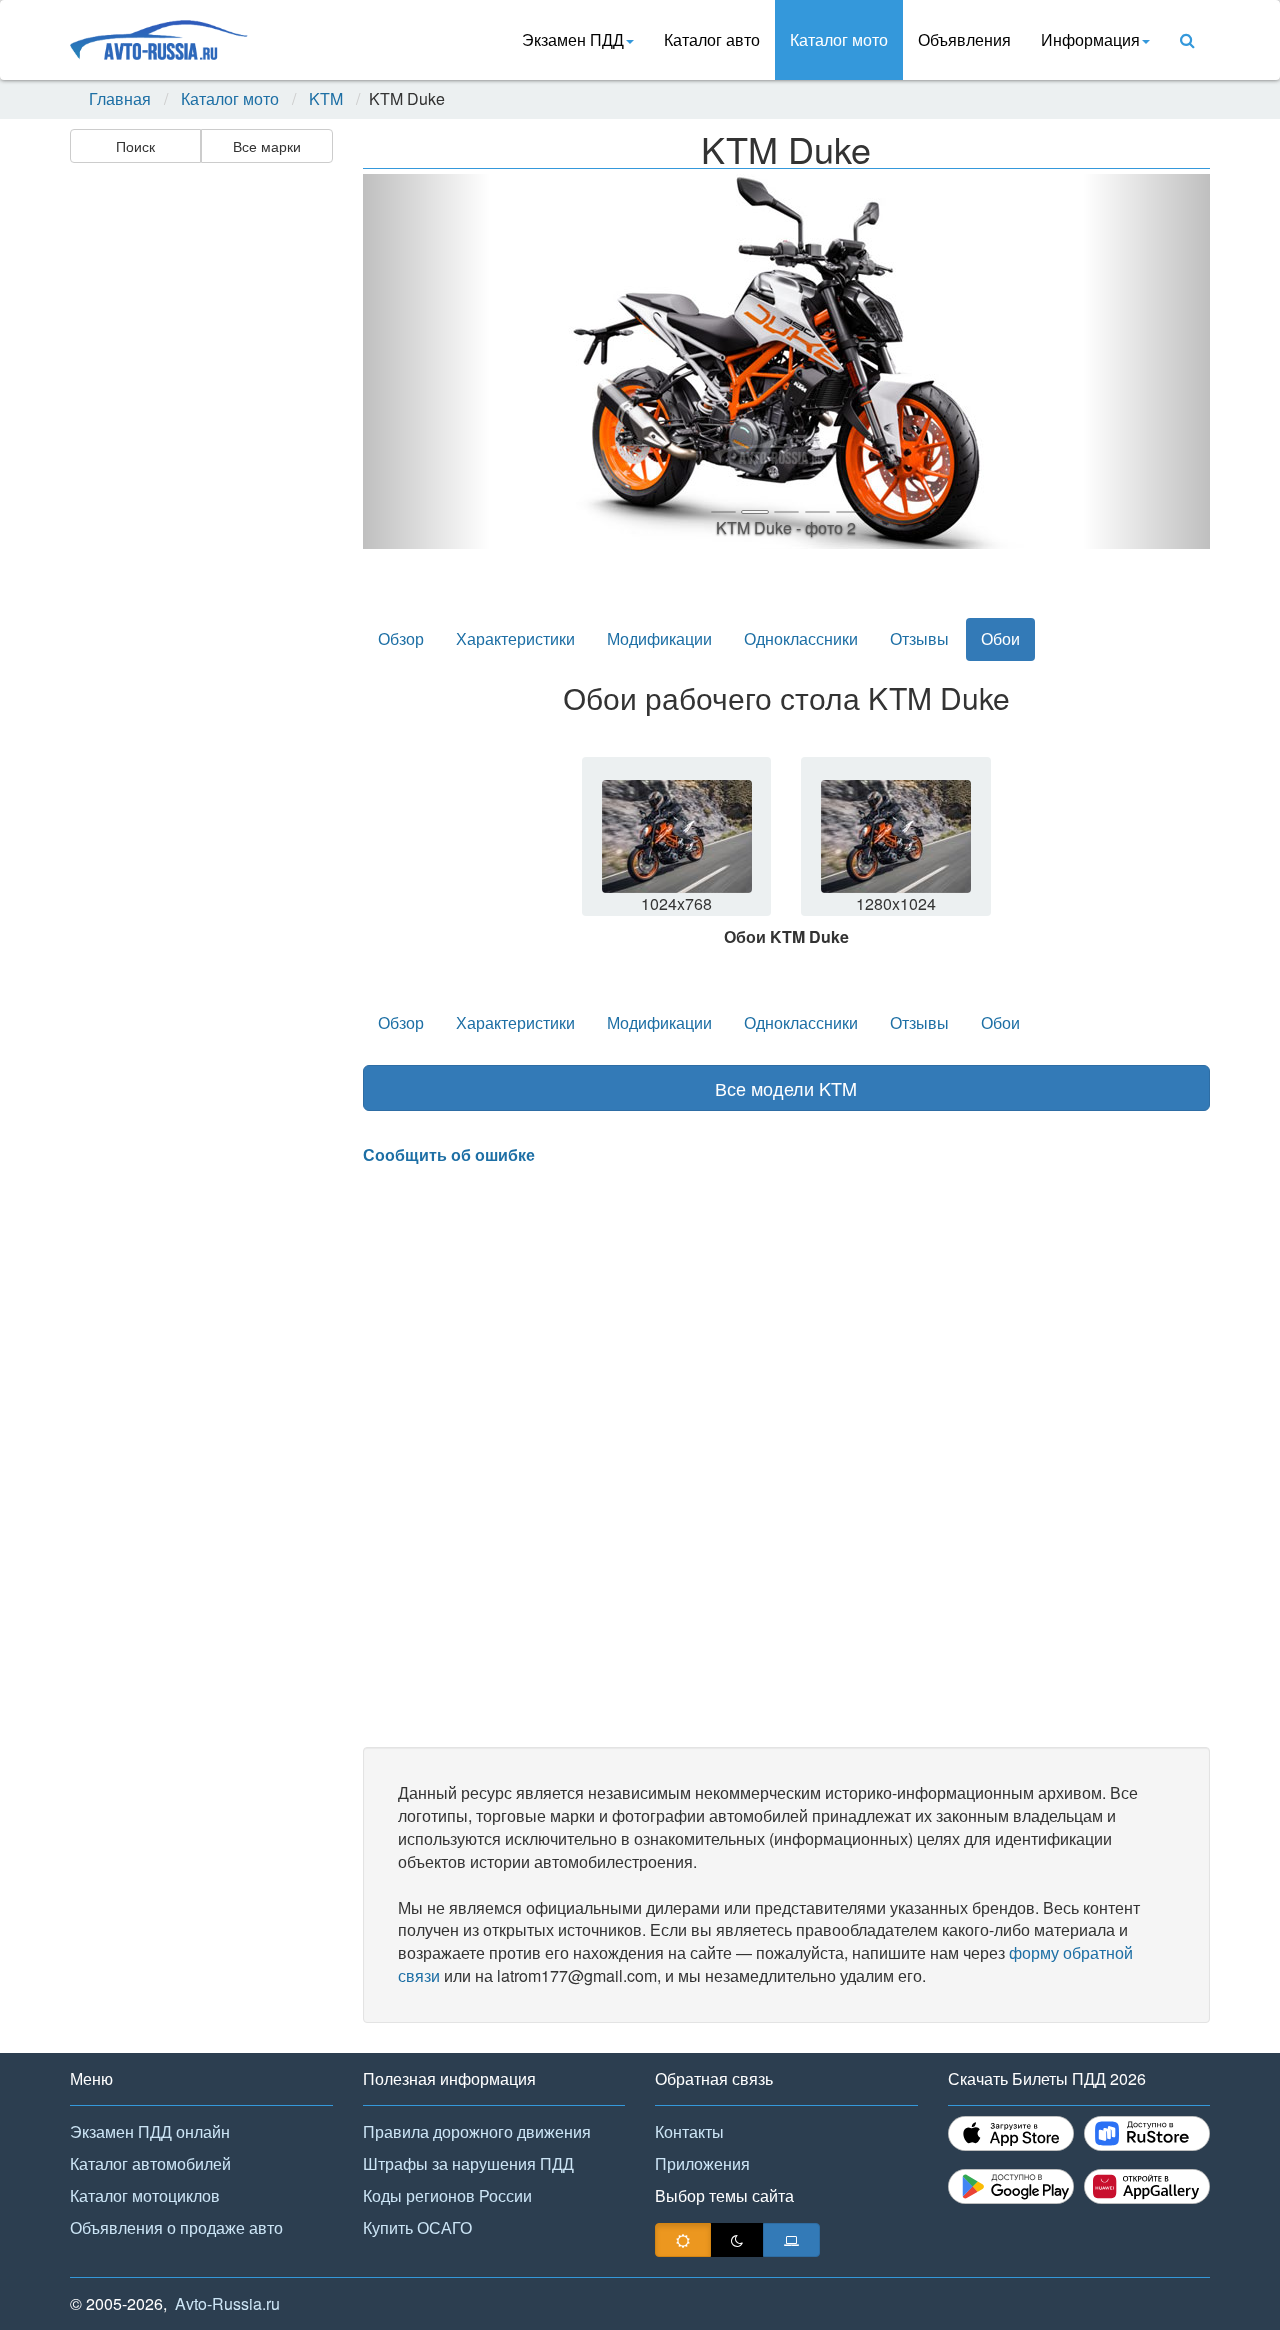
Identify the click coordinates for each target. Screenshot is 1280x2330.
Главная (120, 99)
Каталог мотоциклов (145, 2195)
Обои (1000, 638)
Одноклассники (801, 638)
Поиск (135, 146)
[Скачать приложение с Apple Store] (1011, 2133)
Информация (1090, 39)
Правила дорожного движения (477, 2131)
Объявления (964, 39)
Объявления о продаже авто (176, 2227)
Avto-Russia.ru (227, 2303)
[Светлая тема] (683, 2240)
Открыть (678, 849)
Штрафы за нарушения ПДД (468, 2163)
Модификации (659, 638)
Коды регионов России (447, 2195)
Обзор (401, 638)
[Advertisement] (200, 486)
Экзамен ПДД (573, 39)
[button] (426, 361)
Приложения (702, 2163)
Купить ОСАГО (417, 2227)
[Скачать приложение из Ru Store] (1147, 2133)
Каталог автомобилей (150, 2163)
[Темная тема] (737, 2240)
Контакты (689, 2131)
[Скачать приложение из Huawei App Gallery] (1147, 2186)
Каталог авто (712, 39)
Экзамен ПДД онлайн (150, 2131)
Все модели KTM (786, 1088)
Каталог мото (839, 39)
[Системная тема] (791, 2240)
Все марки (267, 146)
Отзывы (919, 638)
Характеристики (515, 638)
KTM (326, 99)
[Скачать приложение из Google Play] (1011, 2186)
